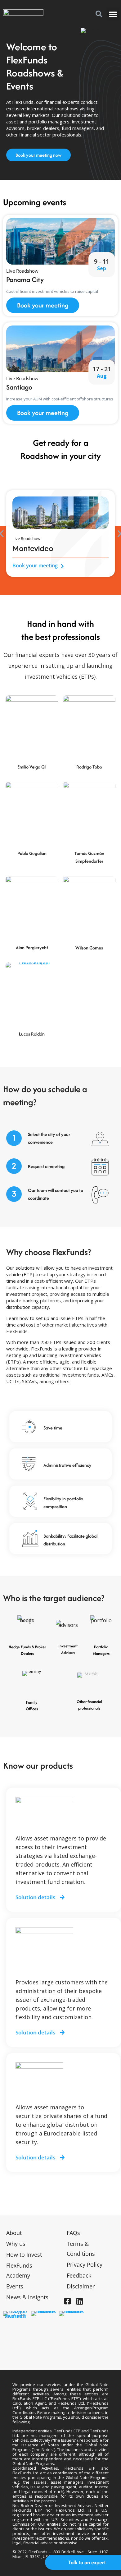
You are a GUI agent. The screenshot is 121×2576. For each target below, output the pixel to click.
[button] (99, 14)
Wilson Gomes (89, 948)
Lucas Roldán (32, 1034)
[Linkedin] (79, 2301)
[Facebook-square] (67, 2301)
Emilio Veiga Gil (32, 767)
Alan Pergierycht (32, 947)
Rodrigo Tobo (89, 767)
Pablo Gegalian (32, 853)
